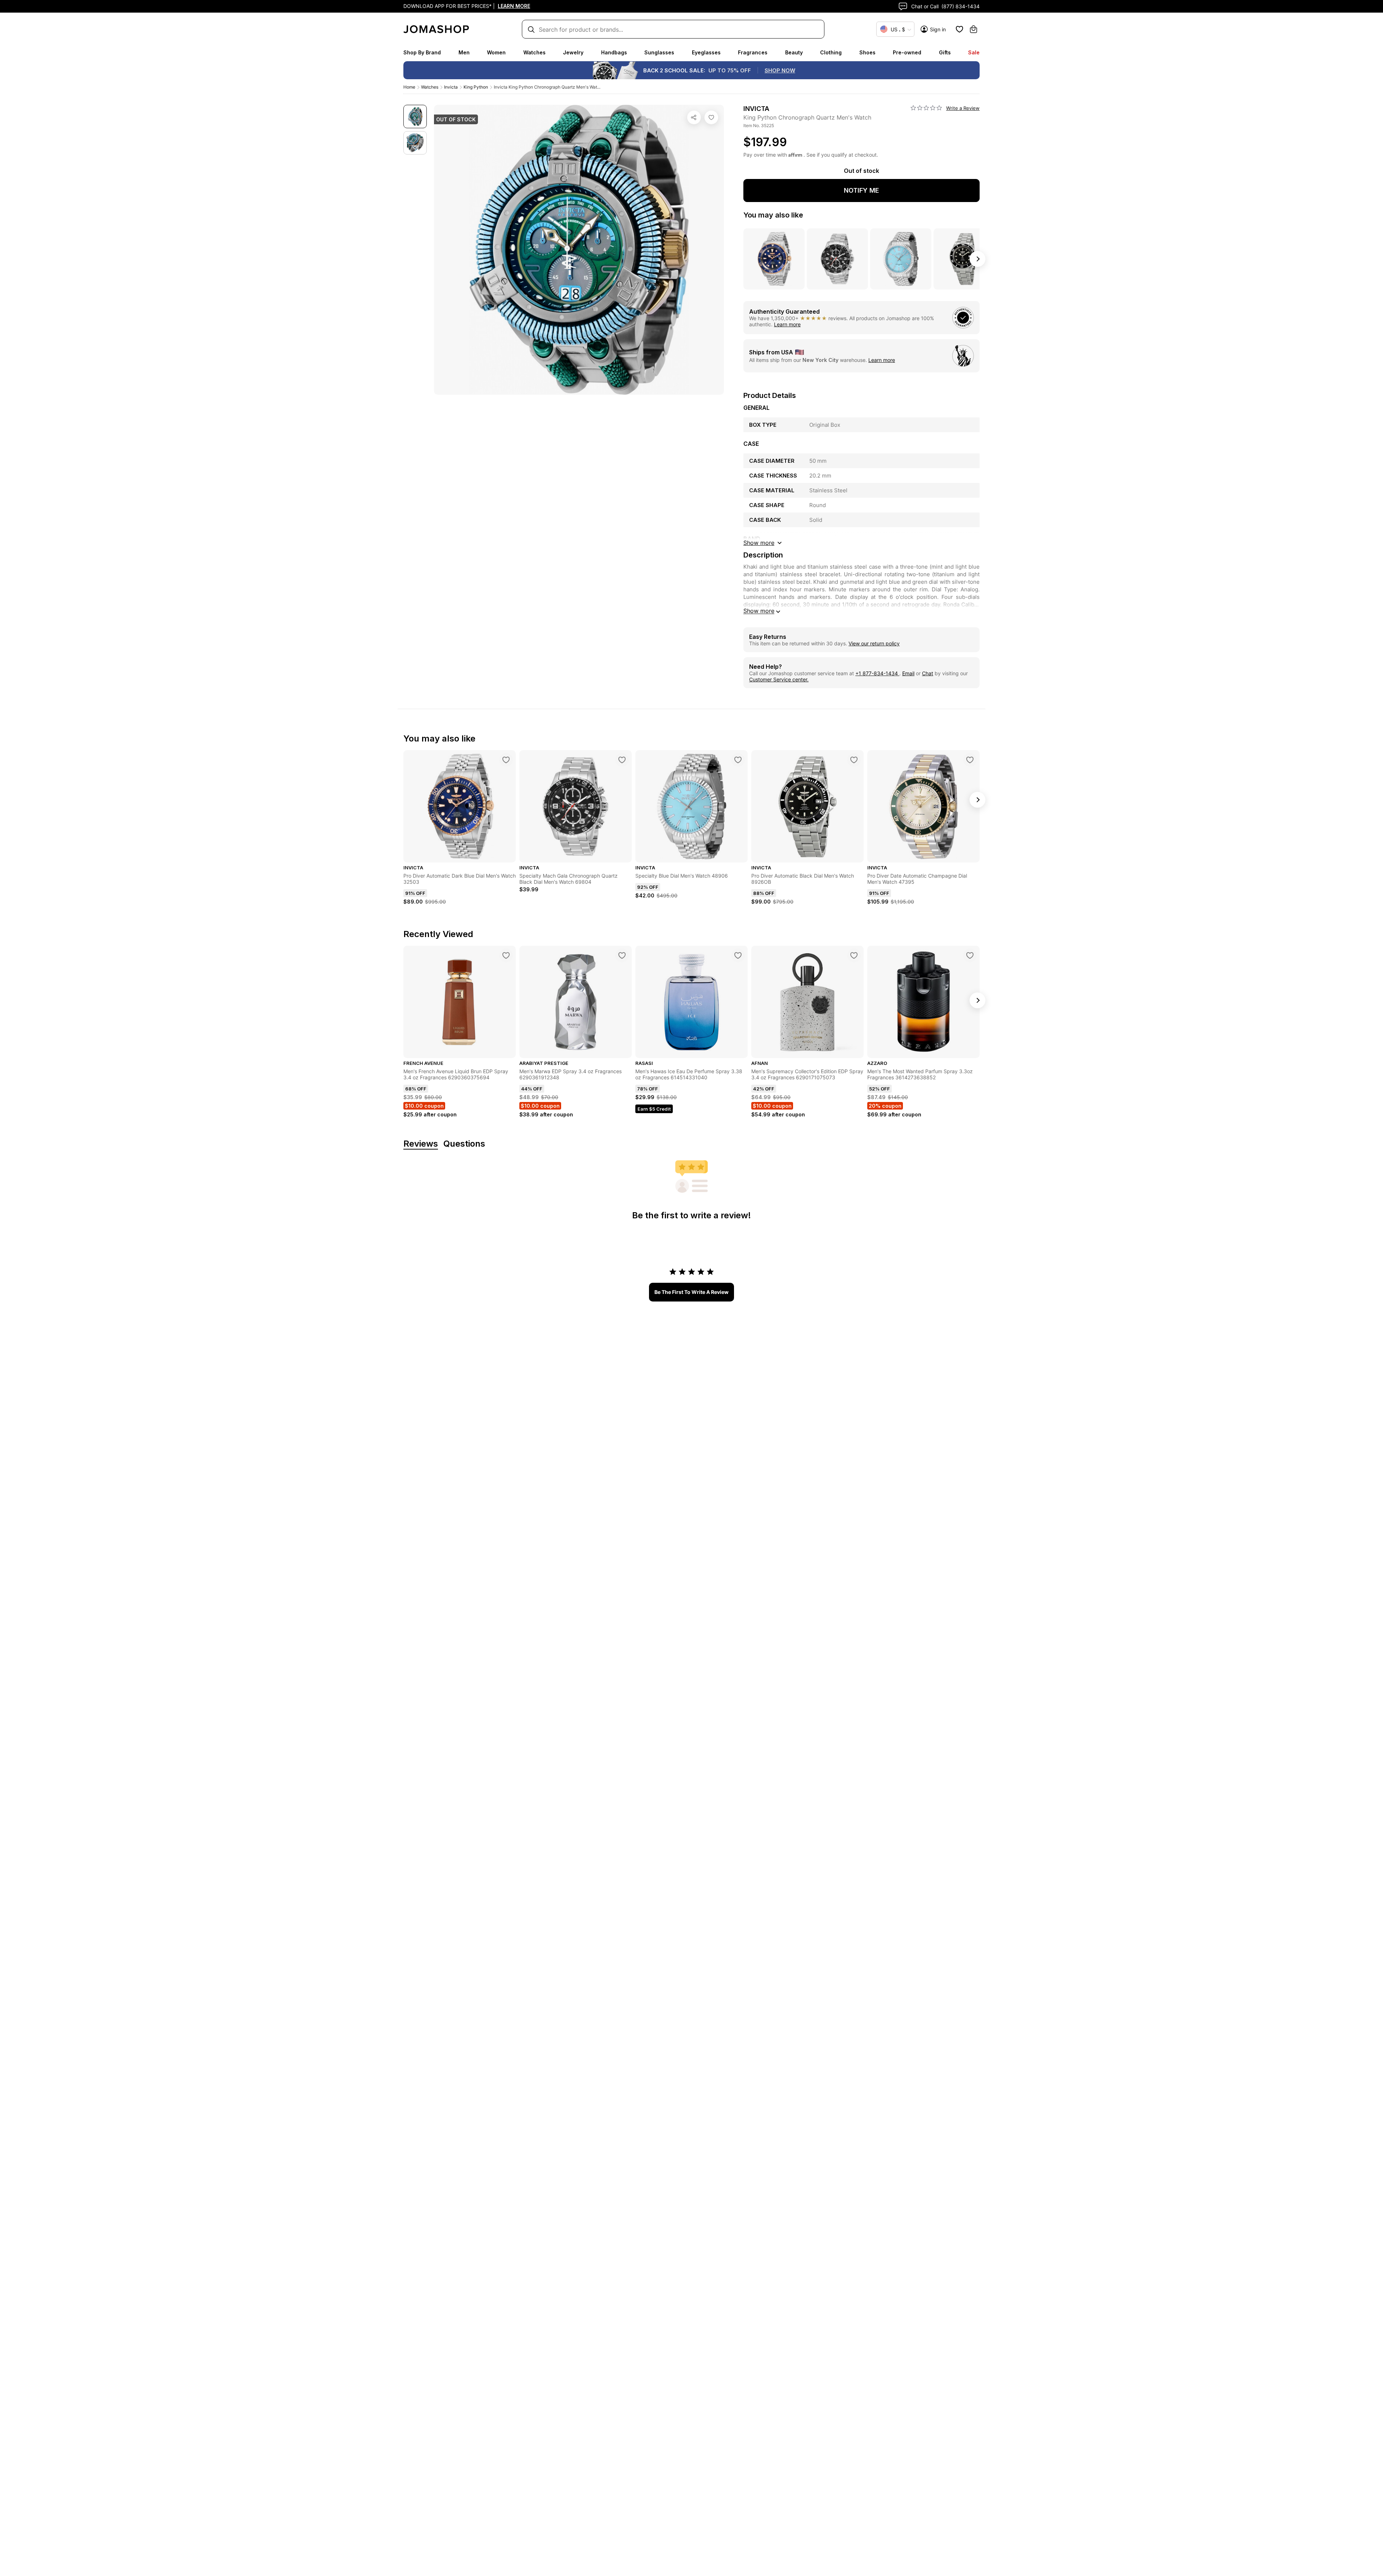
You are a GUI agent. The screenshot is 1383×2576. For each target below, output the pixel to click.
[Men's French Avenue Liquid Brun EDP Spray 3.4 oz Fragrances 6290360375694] (506, 955)
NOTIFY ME (861, 190)
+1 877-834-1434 (877, 673)
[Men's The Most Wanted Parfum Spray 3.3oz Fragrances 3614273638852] (970, 955)
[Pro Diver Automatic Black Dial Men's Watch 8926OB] (854, 760)
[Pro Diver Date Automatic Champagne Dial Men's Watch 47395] (970, 760)
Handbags (614, 52)
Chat (928, 673)
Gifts (945, 52)
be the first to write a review (691, 1292)
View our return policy (874, 643)
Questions (464, 1144)
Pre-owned (907, 52)
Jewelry (573, 52)
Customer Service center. (779, 679)
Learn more (787, 324)
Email (908, 673)
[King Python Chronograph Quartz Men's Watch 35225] (711, 117)
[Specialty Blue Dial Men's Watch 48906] (738, 760)
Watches (534, 52)
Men (464, 52)
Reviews (421, 1144)
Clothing (831, 52)
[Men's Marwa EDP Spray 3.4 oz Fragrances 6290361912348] (622, 955)
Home (409, 87)
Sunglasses (659, 52)
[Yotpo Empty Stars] (926, 108)
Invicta (451, 87)
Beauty (794, 52)
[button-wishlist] (959, 29)
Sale (974, 52)
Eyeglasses (706, 52)
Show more (759, 611)
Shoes (867, 52)
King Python (476, 87)
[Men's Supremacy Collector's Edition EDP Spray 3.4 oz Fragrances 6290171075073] (854, 955)
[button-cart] (974, 29)
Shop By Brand (422, 52)
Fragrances (753, 52)
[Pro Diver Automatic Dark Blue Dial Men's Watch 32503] (506, 760)
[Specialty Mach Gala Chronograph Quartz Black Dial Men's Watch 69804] (622, 760)
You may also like (773, 215)
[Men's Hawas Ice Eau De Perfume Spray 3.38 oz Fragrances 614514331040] (738, 955)
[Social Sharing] (694, 117)
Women (496, 52)
